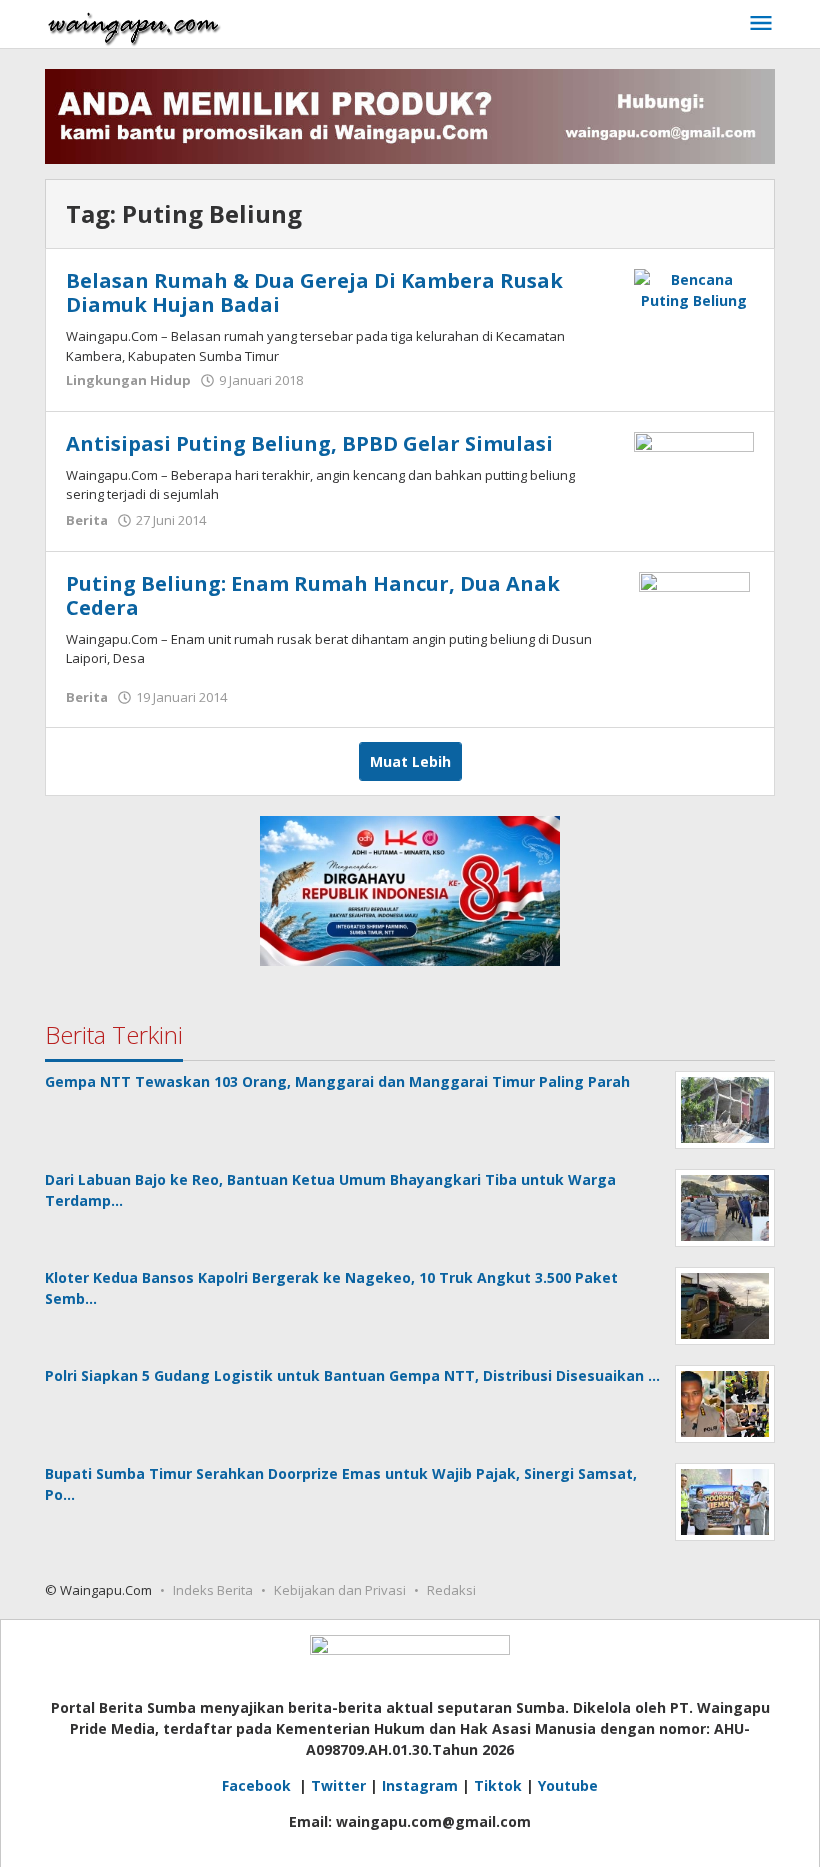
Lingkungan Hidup (128, 380)
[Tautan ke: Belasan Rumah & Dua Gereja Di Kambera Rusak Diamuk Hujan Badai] (694, 288)
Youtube (568, 1785)
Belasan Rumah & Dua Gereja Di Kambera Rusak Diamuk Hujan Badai (314, 292)
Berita (87, 520)
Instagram (420, 1785)
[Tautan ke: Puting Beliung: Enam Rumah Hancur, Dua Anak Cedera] (694, 625)
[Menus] (761, 24)
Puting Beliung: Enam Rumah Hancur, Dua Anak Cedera (313, 595)
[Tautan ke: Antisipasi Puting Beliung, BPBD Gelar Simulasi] (694, 467)
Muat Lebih (410, 761)
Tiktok (498, 1785)
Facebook (258, 1785)
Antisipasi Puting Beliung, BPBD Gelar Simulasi (309, 443)
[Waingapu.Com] (134, 23)
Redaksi (451, 1590)
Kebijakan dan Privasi (340, 1590)
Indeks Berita (213, 1590)
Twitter (338, 1785)
